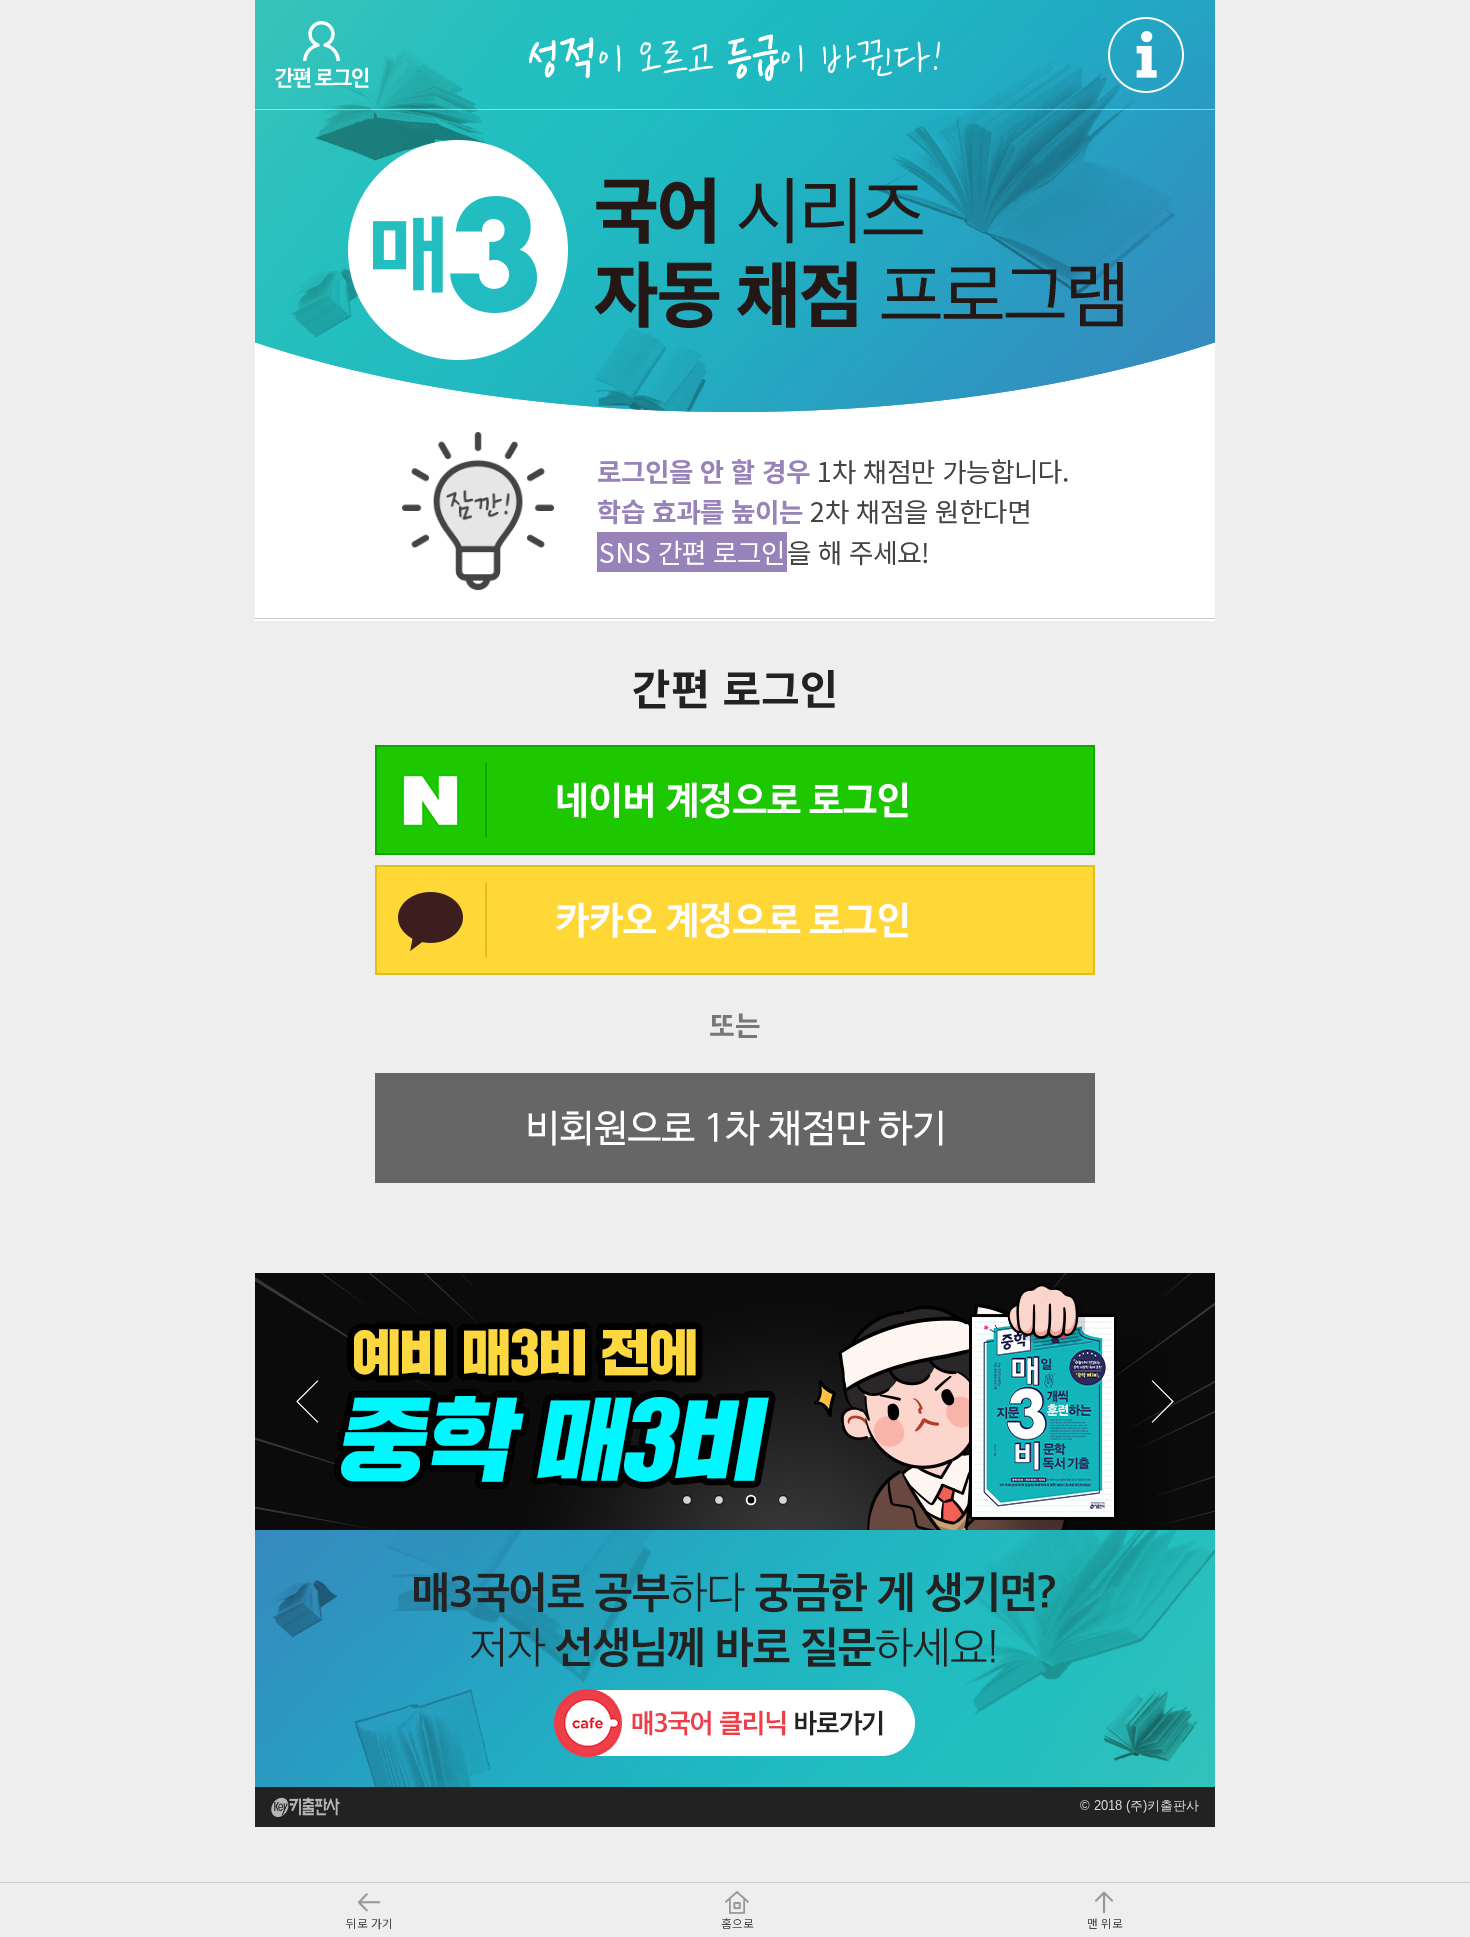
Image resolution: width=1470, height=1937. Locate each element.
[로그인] (351, 55)
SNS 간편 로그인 (692, 551)
